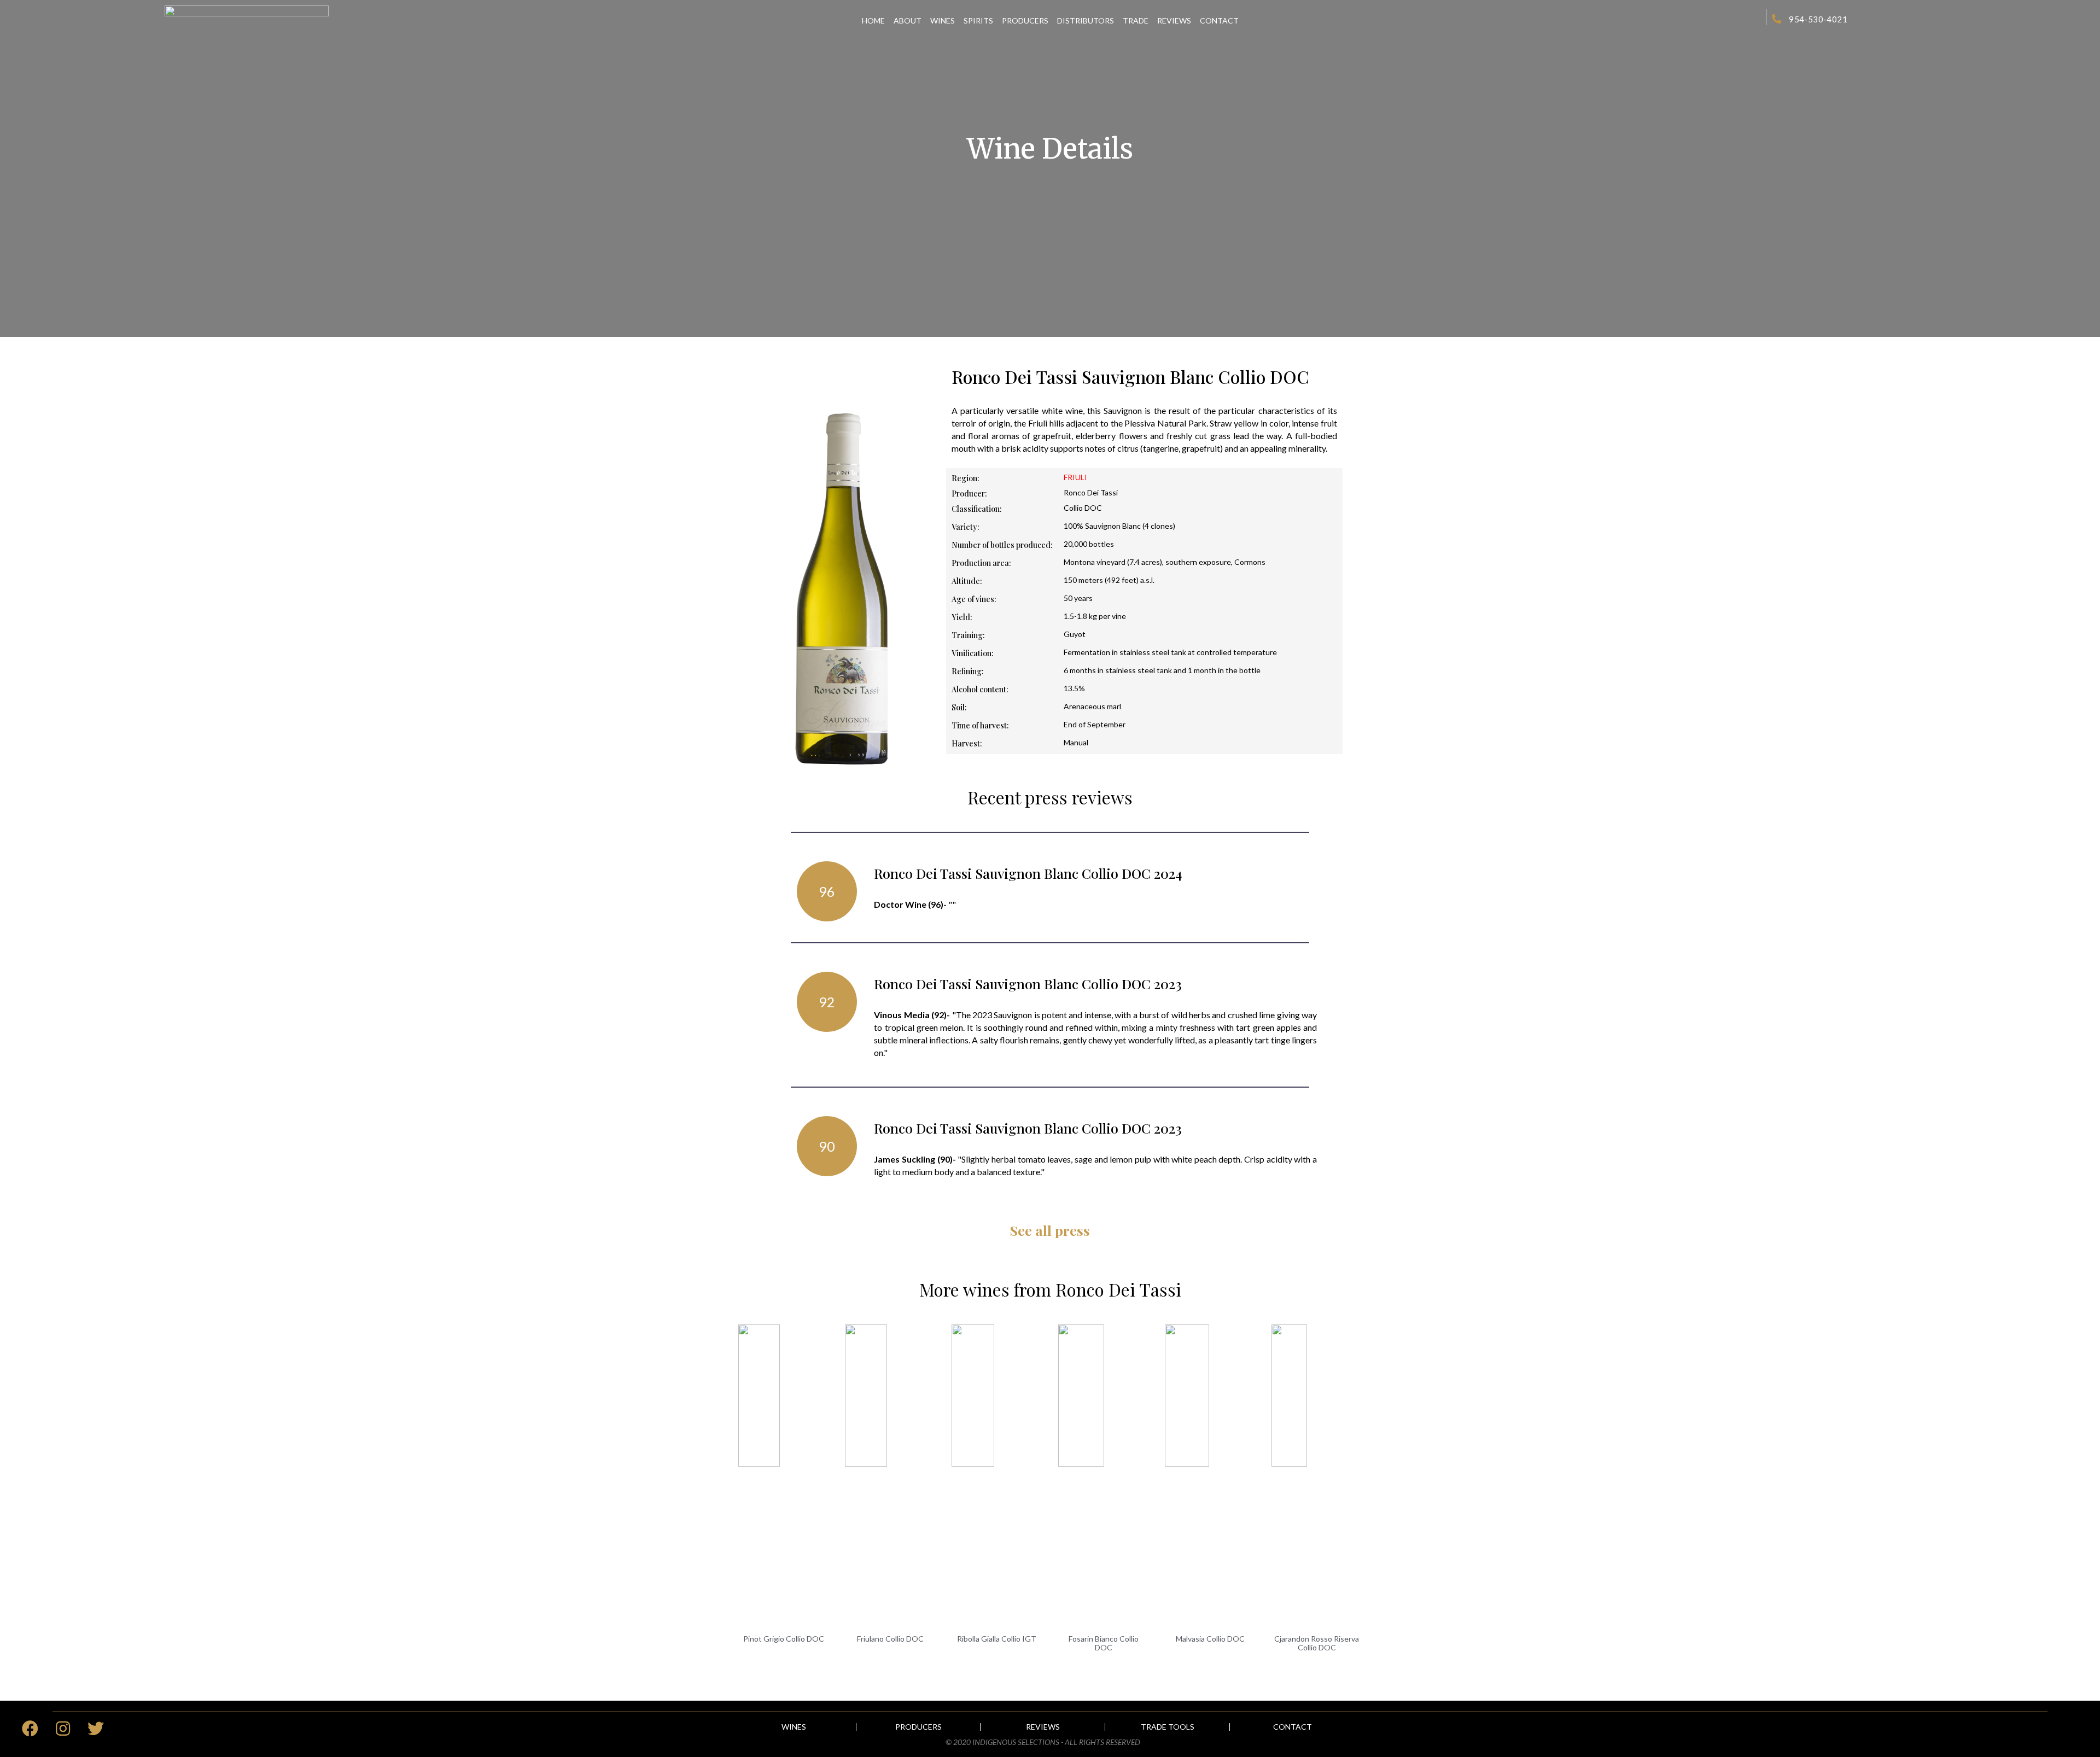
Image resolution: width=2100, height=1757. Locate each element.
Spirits (978, 21)
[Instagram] (63, 1729)
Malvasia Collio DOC (1210, 1639)
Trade (1136, 21)
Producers (1025, 21)
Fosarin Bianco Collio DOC (1104, 1643)
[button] (794, 1727)
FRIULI (1075, 477)
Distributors (1086, 21)
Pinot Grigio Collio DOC (784, 1639)
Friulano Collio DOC (890, 1639)
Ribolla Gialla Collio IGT (997, 1639)
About (908, 21)
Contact (1219, 21)
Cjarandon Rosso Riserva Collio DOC (1317, 1643)
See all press (1050, 1230)
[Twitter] (96, 1729)
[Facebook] (30, 1729)
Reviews (1174, 21)
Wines (943, 21)
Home (873, 21)
